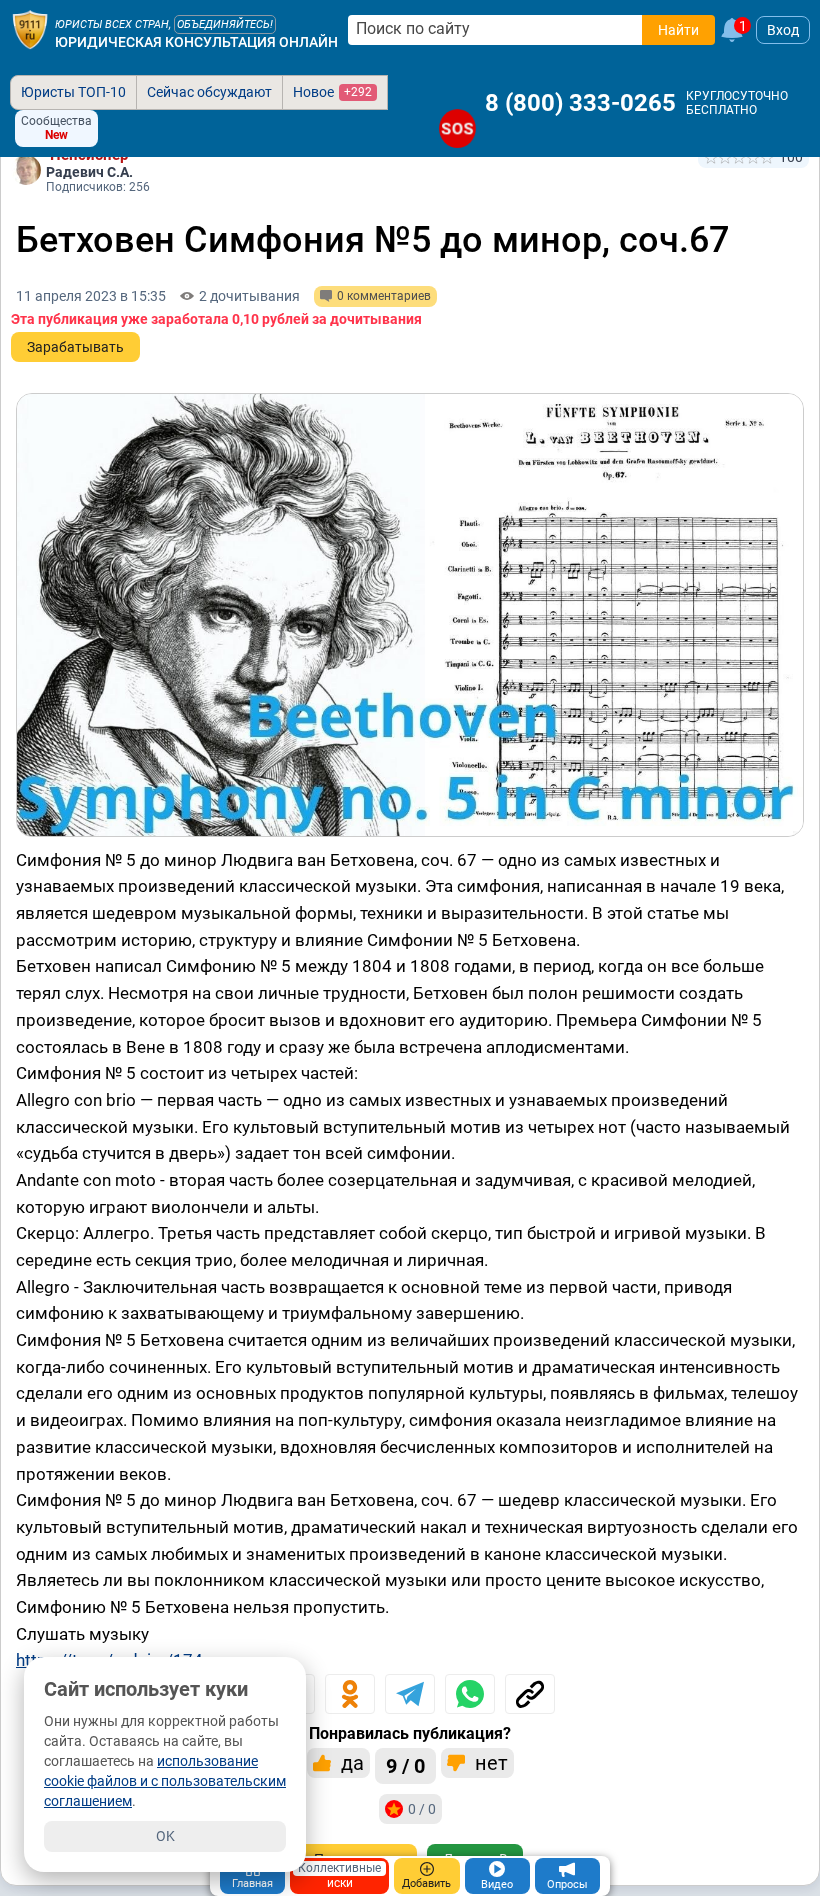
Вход (783, 30)
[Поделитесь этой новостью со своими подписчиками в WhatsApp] (470, 1694)
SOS (457, 128)
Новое (332, 92)
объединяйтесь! (225, 24)
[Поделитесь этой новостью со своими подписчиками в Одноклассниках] (350, 1694)
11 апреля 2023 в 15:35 (91, 296)
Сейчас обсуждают (209, 92)
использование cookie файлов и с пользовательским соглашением (165, 1781)
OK (165, 1836)
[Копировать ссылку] (530, 1694)
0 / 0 (422, 1809)
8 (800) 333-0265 (580, 103)
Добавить (426, 1883)
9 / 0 (405, 1766)
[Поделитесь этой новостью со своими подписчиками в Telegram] (410, 1694)
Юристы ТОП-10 (73, 92)
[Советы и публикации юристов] (30, 30)
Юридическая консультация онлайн (196, 42)
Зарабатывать (75, 347)
